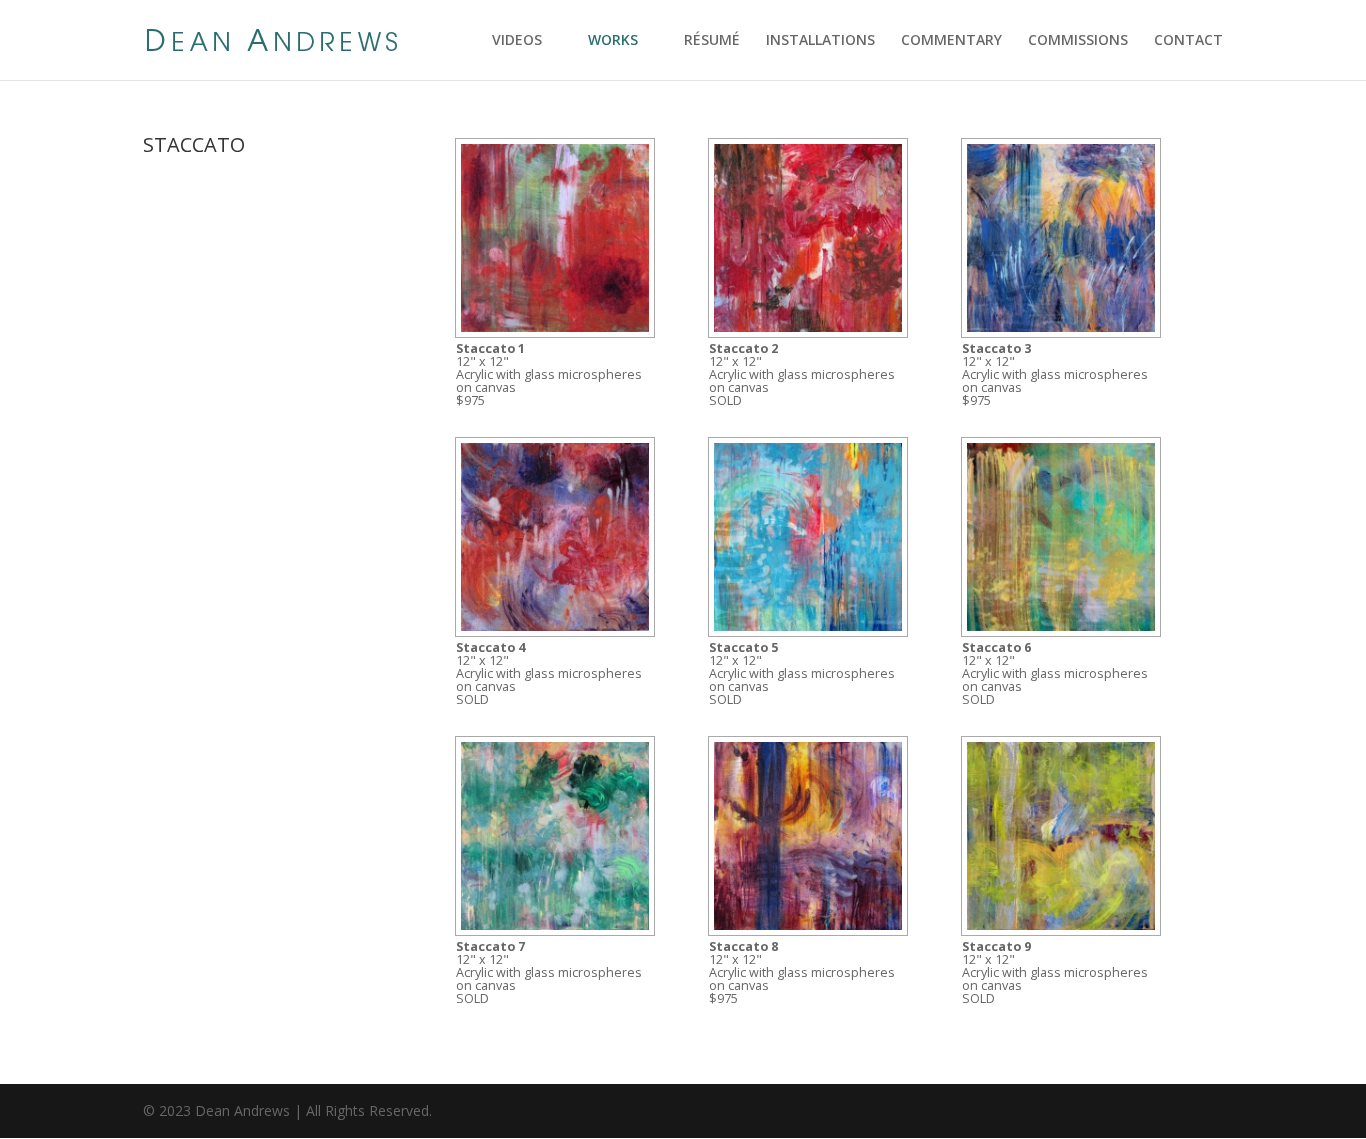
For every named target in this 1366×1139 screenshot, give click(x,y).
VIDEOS (517, 41)
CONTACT (1188, 41)
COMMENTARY (951, 41)
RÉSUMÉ (712, 41)
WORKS (613, 41)
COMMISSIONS (1078, 41)
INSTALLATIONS (820, 41)
